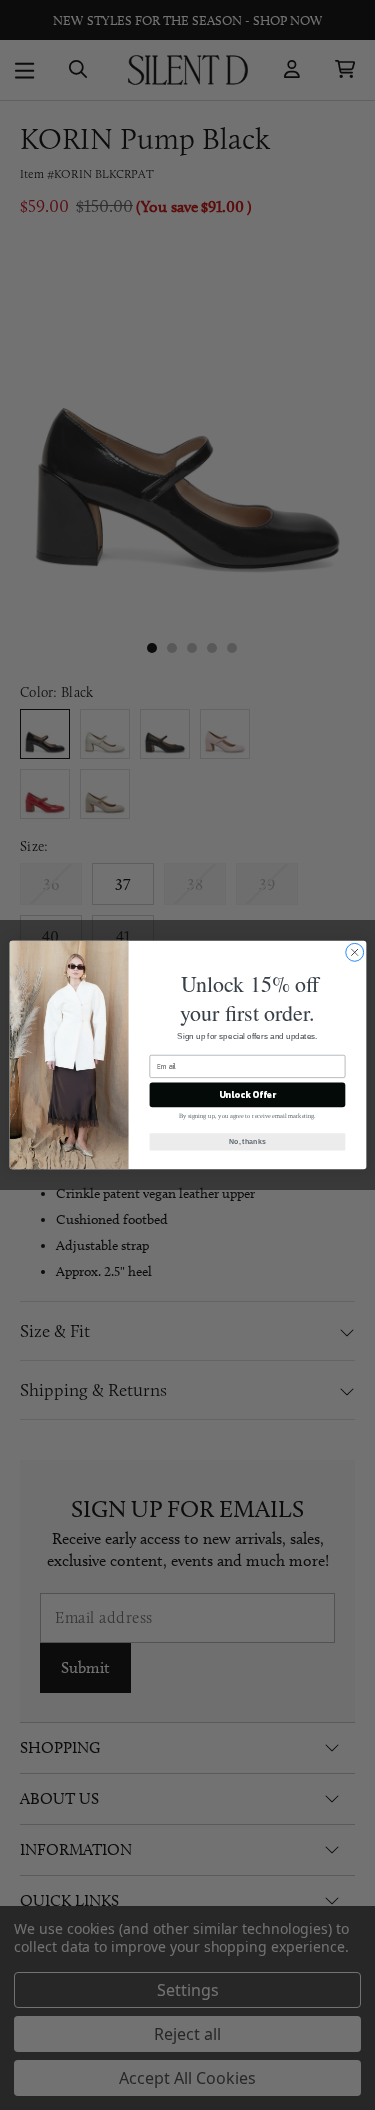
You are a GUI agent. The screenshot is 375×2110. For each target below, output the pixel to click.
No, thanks (247, 1142)
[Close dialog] (354, 952)
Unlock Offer (246, 1095)
